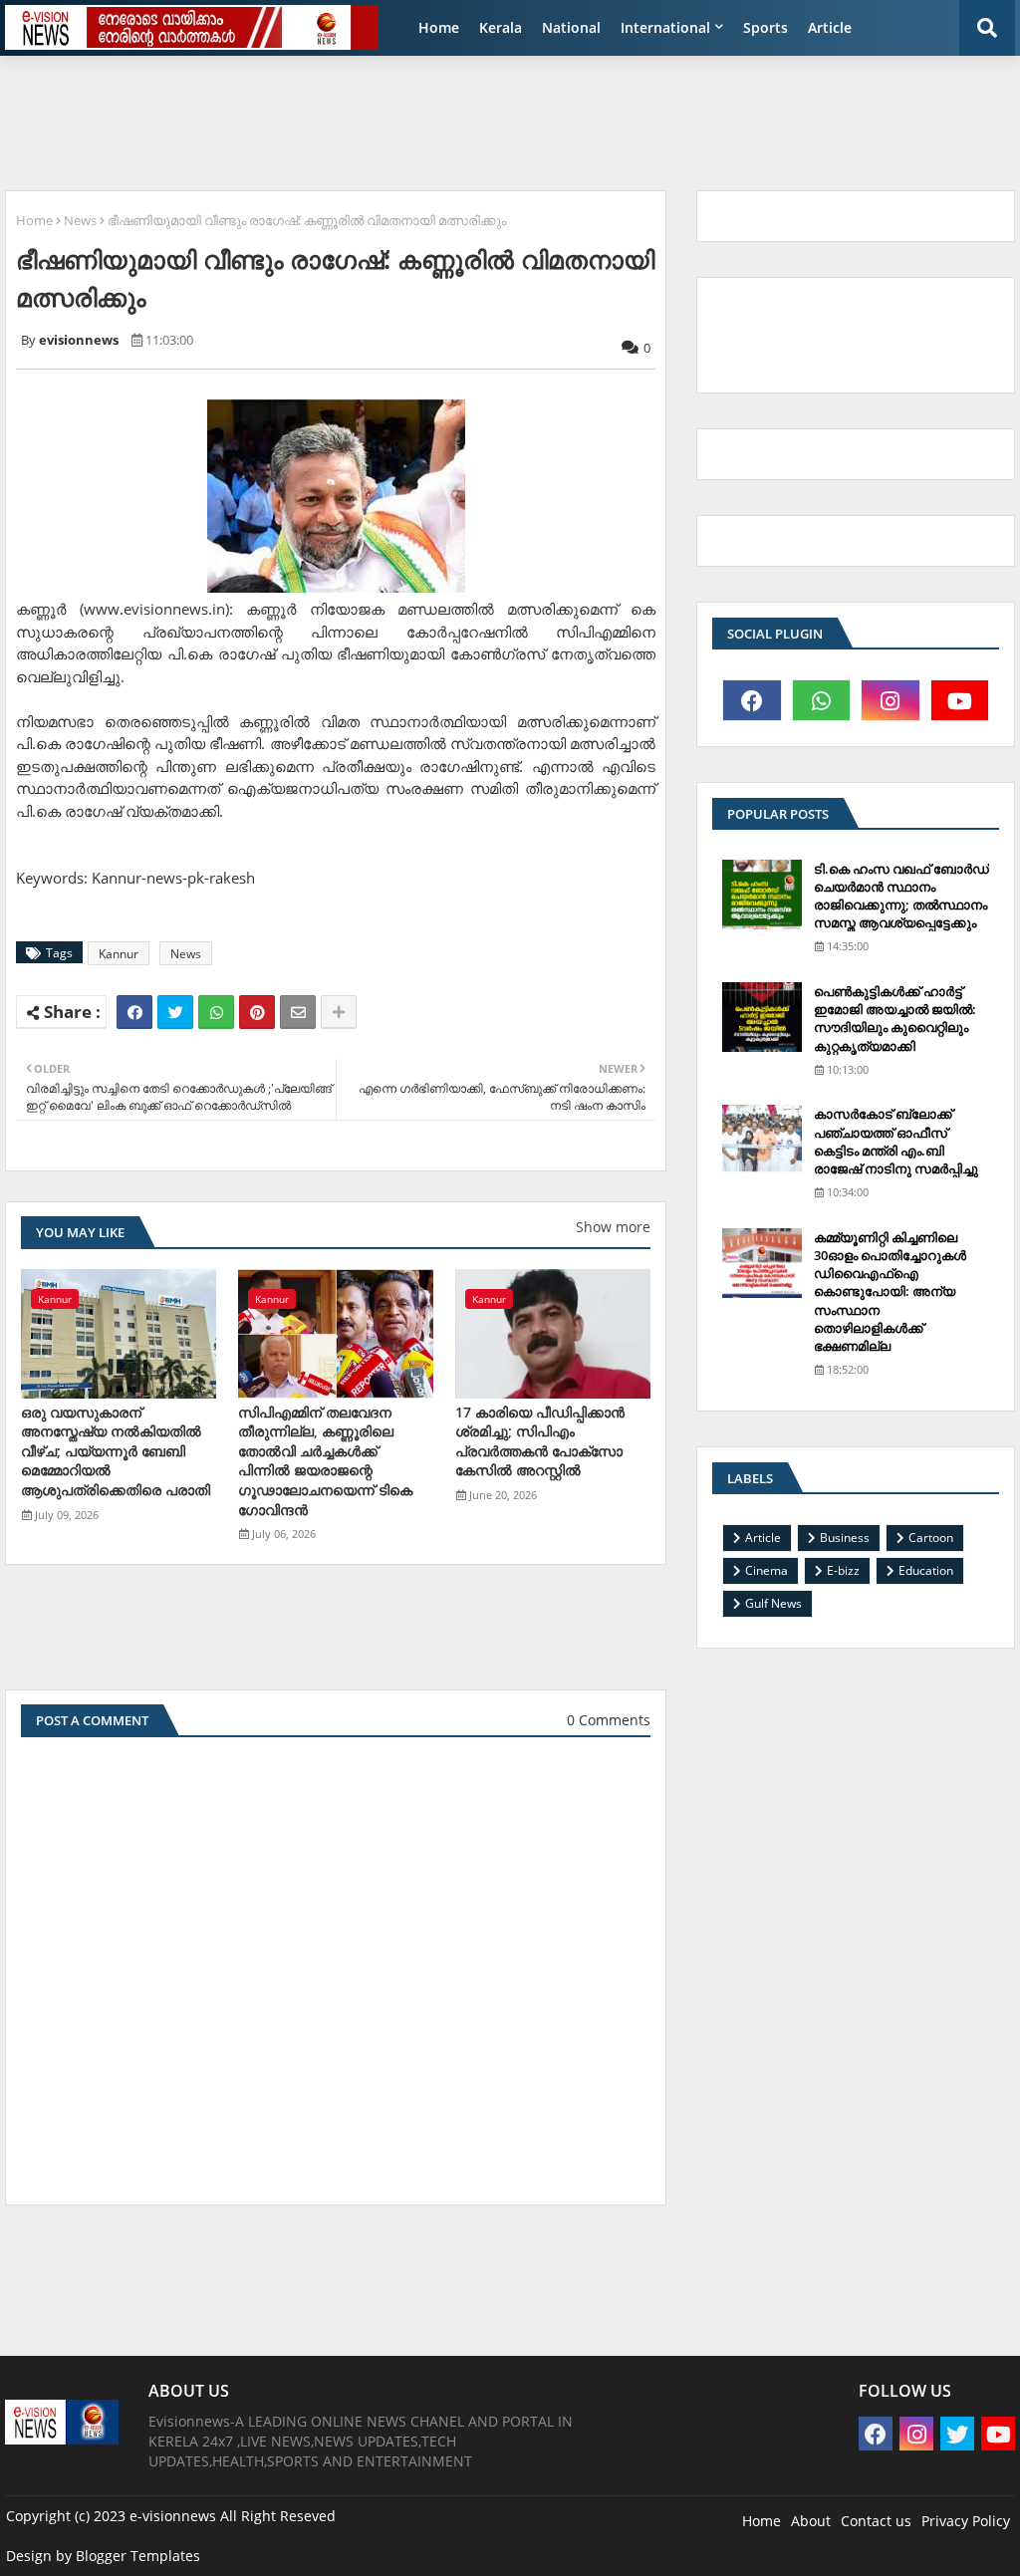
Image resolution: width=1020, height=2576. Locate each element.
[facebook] (752, 700)
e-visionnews (173, 2516)
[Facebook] (134, 1012)
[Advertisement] (488, 116)
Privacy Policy (966, 2521)
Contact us (876, 2521)
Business (845, 1538)
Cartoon (931, 1538)
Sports (765, 27)
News (80, 220)
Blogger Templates (138, 2556)
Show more (613, 1227)
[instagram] (891, 700)
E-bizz (843, 1570)
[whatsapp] (822, 700)
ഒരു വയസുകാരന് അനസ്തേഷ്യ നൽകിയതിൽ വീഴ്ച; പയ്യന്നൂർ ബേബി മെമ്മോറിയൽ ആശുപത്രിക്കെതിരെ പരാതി (116, 1451)
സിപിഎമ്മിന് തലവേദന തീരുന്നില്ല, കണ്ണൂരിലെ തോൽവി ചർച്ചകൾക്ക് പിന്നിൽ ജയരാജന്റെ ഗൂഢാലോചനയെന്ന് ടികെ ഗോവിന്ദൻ (325, 1461)
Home (439, 27)
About (811, 2521)
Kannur (119, 954)
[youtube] (960, 700)
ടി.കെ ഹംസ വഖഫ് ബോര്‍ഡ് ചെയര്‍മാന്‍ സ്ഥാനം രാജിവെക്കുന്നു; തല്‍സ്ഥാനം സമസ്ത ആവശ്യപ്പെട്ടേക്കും (901, 896)
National (571, 27)
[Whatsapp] (216, 1012)
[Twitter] (175, 1012)
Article (830, 27)
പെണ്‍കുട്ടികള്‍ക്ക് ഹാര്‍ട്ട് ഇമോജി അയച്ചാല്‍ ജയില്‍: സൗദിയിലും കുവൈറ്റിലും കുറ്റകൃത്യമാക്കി (895, 1019)
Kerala (501, 27)
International (665, 27)
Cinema (766, 1570)
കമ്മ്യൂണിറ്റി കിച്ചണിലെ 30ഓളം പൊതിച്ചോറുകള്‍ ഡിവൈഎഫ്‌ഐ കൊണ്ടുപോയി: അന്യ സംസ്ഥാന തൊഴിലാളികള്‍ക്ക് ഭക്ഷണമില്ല (890, 1291)
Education (926, 1570)
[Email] (298, 1012)
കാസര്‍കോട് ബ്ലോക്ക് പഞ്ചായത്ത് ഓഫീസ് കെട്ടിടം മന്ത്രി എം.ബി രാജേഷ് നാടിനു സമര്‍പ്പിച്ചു (896, 1141)
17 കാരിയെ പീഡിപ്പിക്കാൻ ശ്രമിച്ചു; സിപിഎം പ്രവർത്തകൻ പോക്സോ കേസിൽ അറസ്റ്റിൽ (540, 1441)
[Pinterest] (257, 1012)
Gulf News (773, 1603)
